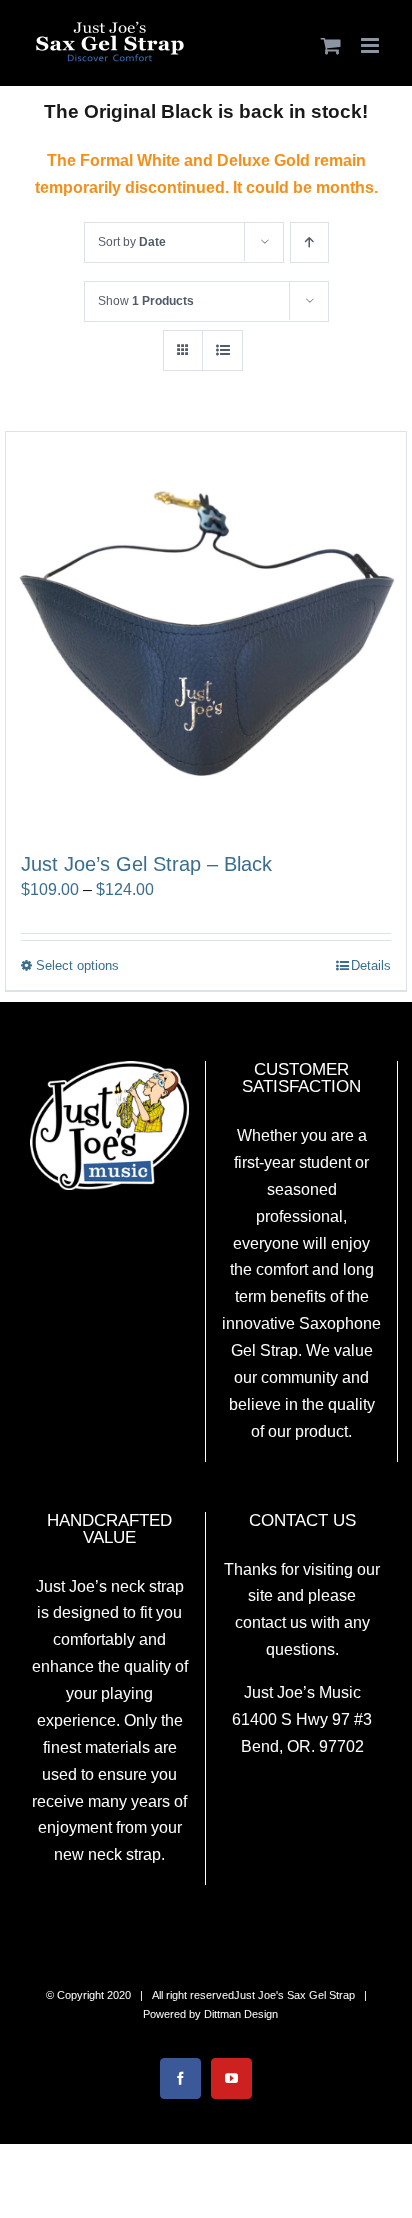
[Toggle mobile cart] (331, 45)
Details (371, 965)
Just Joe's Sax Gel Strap (294, 1995)
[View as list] (222, 350)
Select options (77, 965)
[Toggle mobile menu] (371, 45)
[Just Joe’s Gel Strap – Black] (206, 632)
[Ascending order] (309, 242)
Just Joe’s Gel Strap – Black (146, 864)
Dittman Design (241, 2014)
